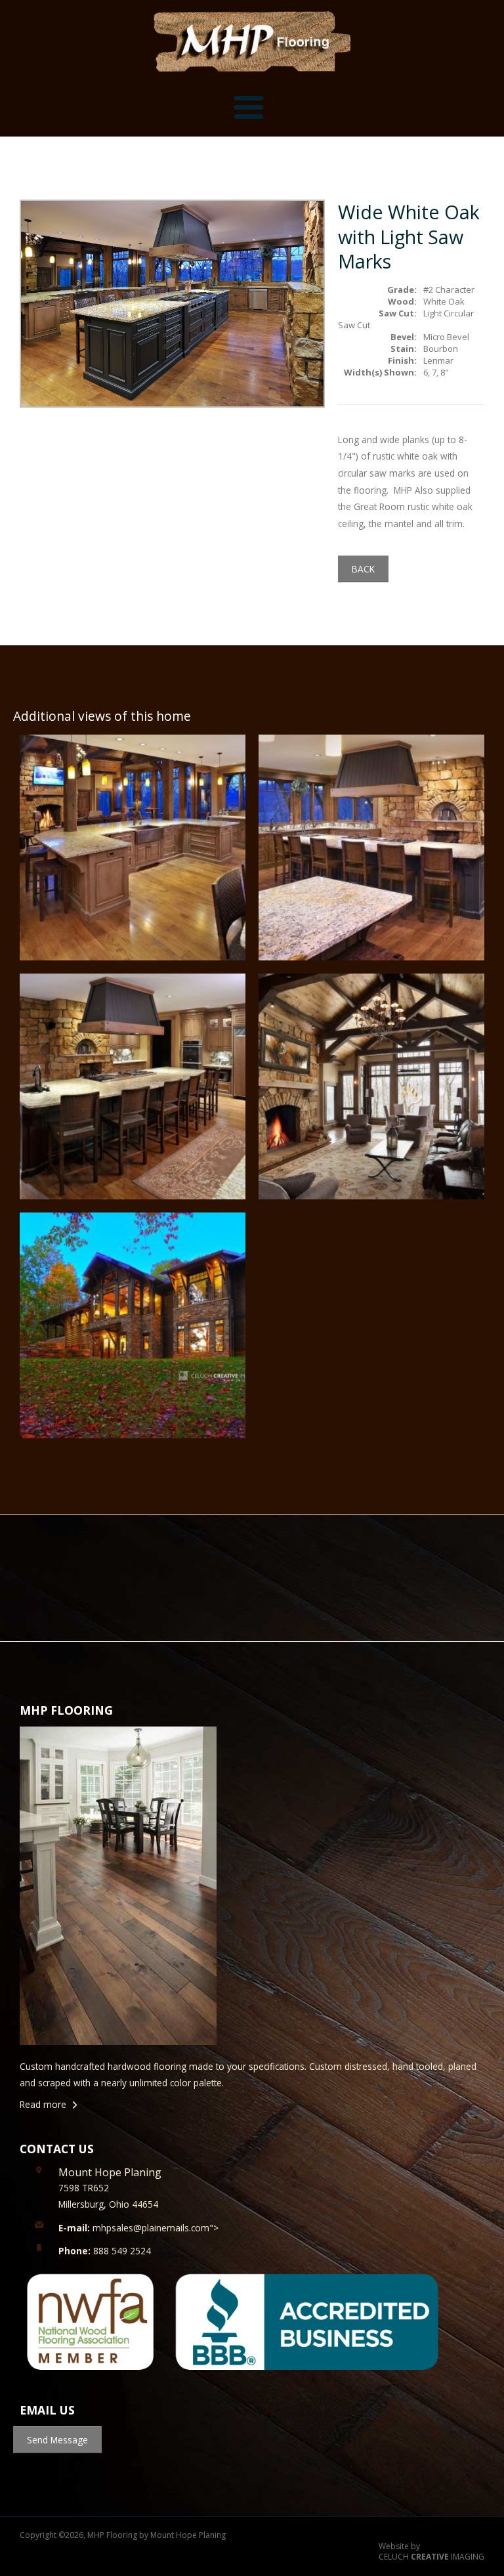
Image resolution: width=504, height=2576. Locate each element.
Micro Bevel (446, 337)
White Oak (444, 301)
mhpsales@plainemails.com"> (138, 2228)
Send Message (57, 2440)
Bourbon (441, 349)
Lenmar (438, 360)
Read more (43, 2104)
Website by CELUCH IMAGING (431, 2552)
